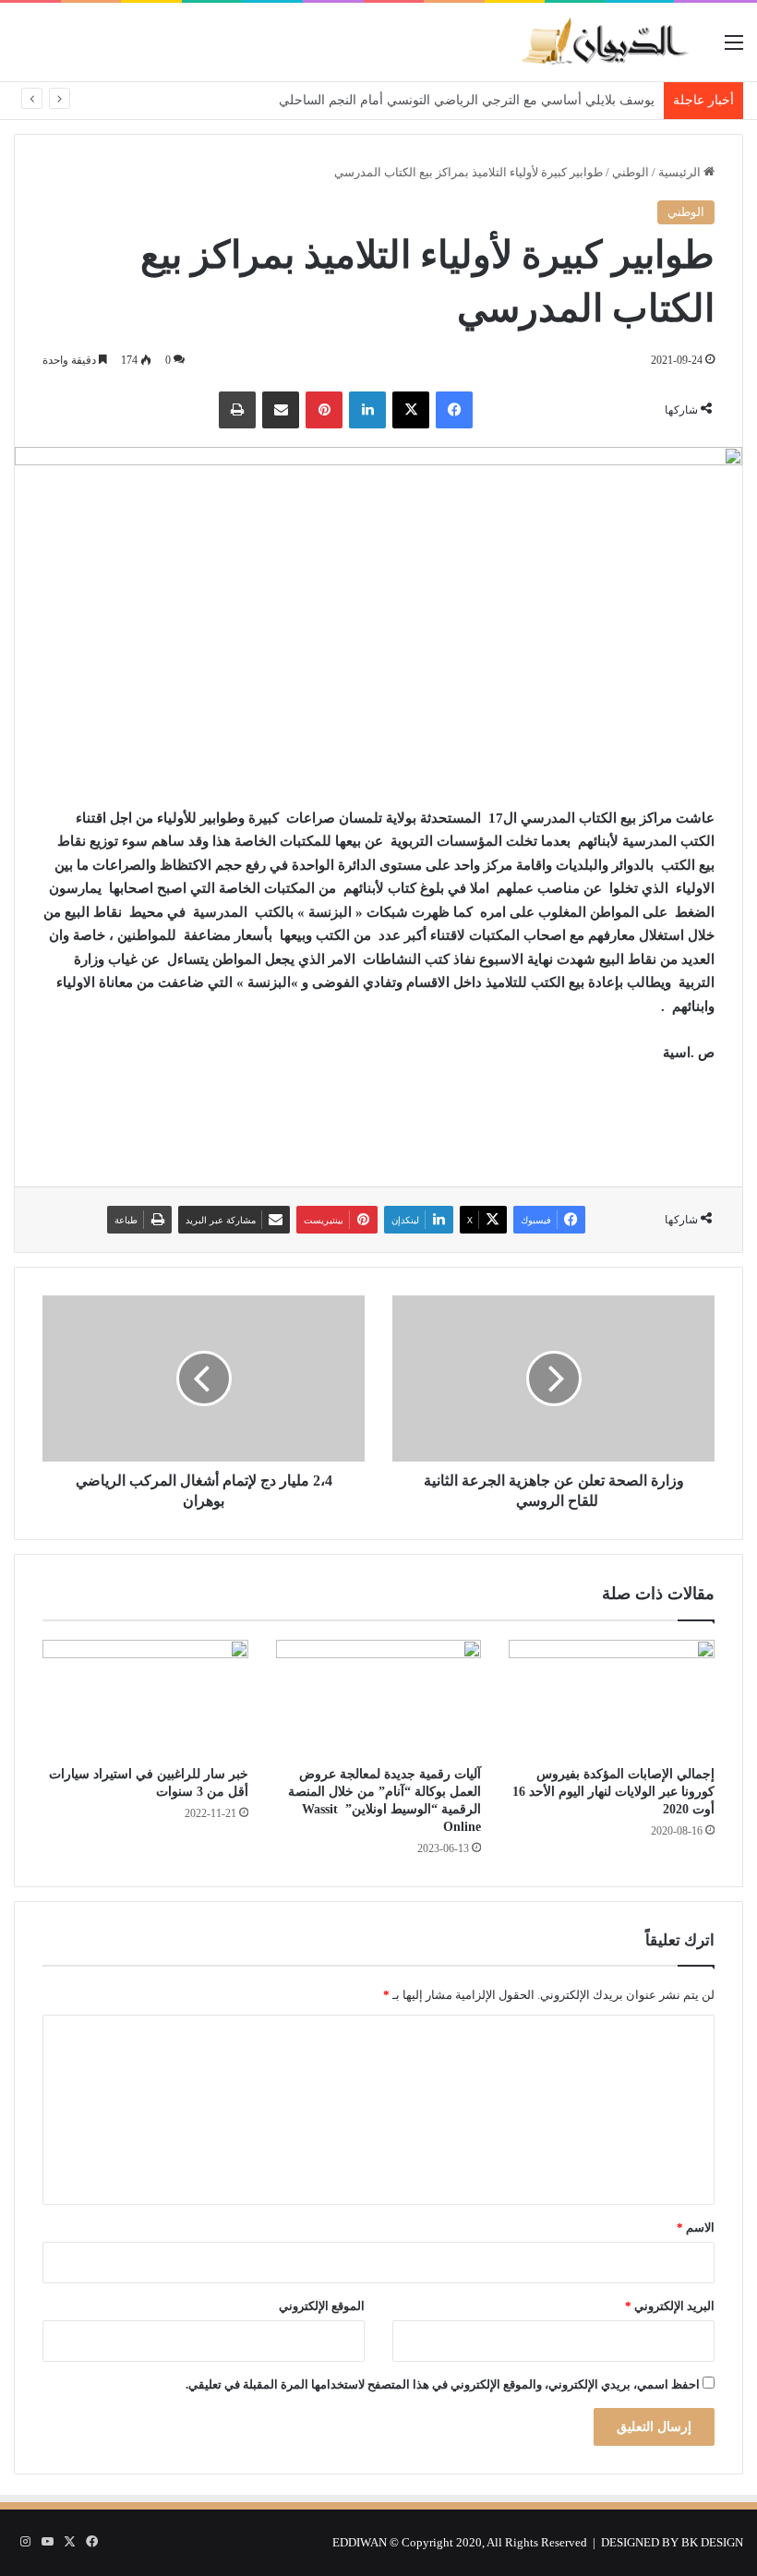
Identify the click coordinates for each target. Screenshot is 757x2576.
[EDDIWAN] (605, 42)
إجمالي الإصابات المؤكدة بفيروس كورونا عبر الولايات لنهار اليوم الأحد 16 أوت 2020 (613, 1792)
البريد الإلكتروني (670, 2306)
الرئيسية (681, 172)
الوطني (631, 172)
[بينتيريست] (324, 410)
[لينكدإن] (367, 410)
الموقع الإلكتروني (322, 2306)
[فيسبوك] (454, 410)
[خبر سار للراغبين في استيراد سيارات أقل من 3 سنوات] (145, 1698)
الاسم (696, 2227)
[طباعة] (237, 410)
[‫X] (411, 410)
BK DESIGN (712, 2542)
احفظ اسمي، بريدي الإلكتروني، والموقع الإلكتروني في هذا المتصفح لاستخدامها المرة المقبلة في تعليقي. (443, 2384)
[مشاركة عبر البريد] (281, 410)
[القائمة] (734, 49)
